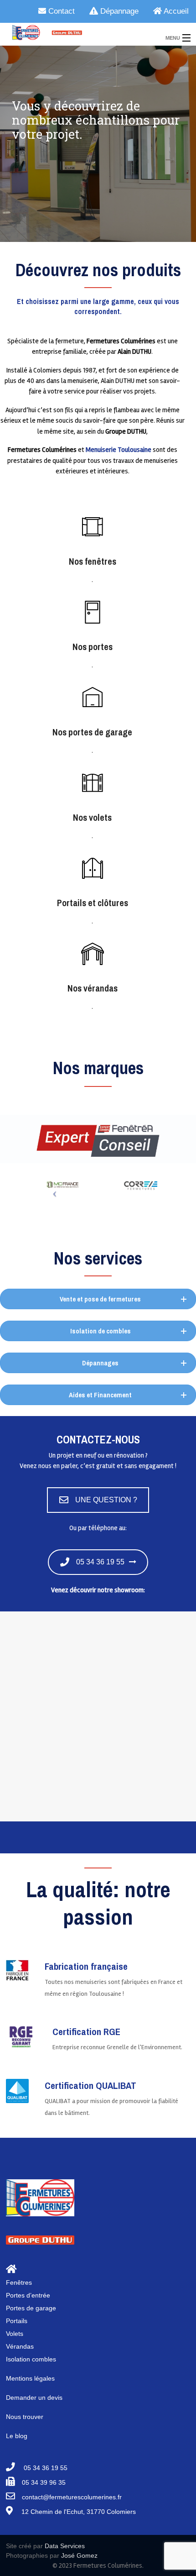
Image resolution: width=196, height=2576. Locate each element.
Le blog (17, 2436)
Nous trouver (25, 2417)
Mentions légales (30, 2378)
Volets (15, 2334)
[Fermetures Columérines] (77, 32)
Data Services (65, 2546)
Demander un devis (34, 2398)
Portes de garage (31, 2308)
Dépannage (118, 11)
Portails (17, 2321)
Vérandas (20, 2346)
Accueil (175, 11)
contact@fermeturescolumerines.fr (72, 2497)
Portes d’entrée (28, 2295)
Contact (60, 11)
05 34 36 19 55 (100, 1562)
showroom (129, 1590)
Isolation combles (31, 2359)
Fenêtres (19, 2282)
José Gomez (79, 2555)
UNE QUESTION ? (106, 1500)
